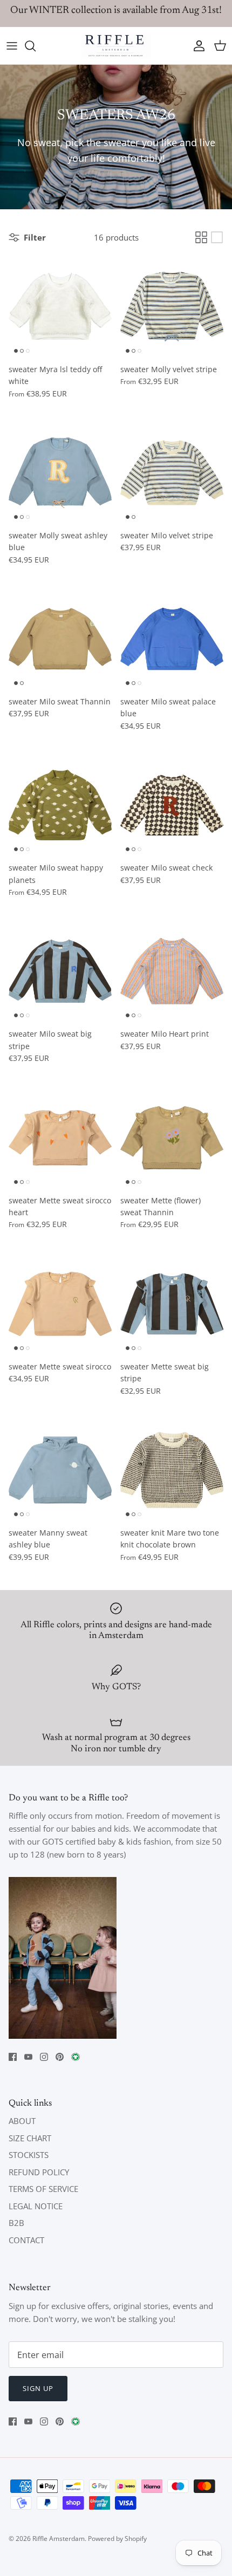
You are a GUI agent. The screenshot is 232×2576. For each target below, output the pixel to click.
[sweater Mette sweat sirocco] (60, 1304)
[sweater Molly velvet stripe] (172, 307)
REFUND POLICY (39, 2172)
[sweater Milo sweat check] (172, 805)
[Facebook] (13, 2057)
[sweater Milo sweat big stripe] (60, 971)
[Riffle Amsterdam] (116, 46)
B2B (16, 2223)
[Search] (36, 46)
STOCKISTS (29, 2155)
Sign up (38, 2388)
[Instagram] (44, 2057)
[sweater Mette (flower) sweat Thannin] (172, 1138)
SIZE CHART (30, 2138)
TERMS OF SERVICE (43, 2189)
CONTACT (26, 2240)
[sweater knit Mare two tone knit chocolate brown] (172, 1470)
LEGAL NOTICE (36, 2206)
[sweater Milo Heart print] (172, 971)
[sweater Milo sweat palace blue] (172, 639)
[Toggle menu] (12, 46)
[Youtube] (28, 2057)
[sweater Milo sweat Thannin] (60, 639)
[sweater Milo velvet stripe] (172, 473)
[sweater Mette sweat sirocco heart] (60, 1138)
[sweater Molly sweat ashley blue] (60, 473)
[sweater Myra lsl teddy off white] (60, 307)
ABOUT (22, 2121)
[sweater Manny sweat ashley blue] (60, 1470)
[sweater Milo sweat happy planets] (60, 805)
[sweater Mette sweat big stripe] (172, 1304)
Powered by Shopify (117, 2539)
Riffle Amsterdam (59, 2539)
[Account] (196, 46)
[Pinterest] (60, 2057)
